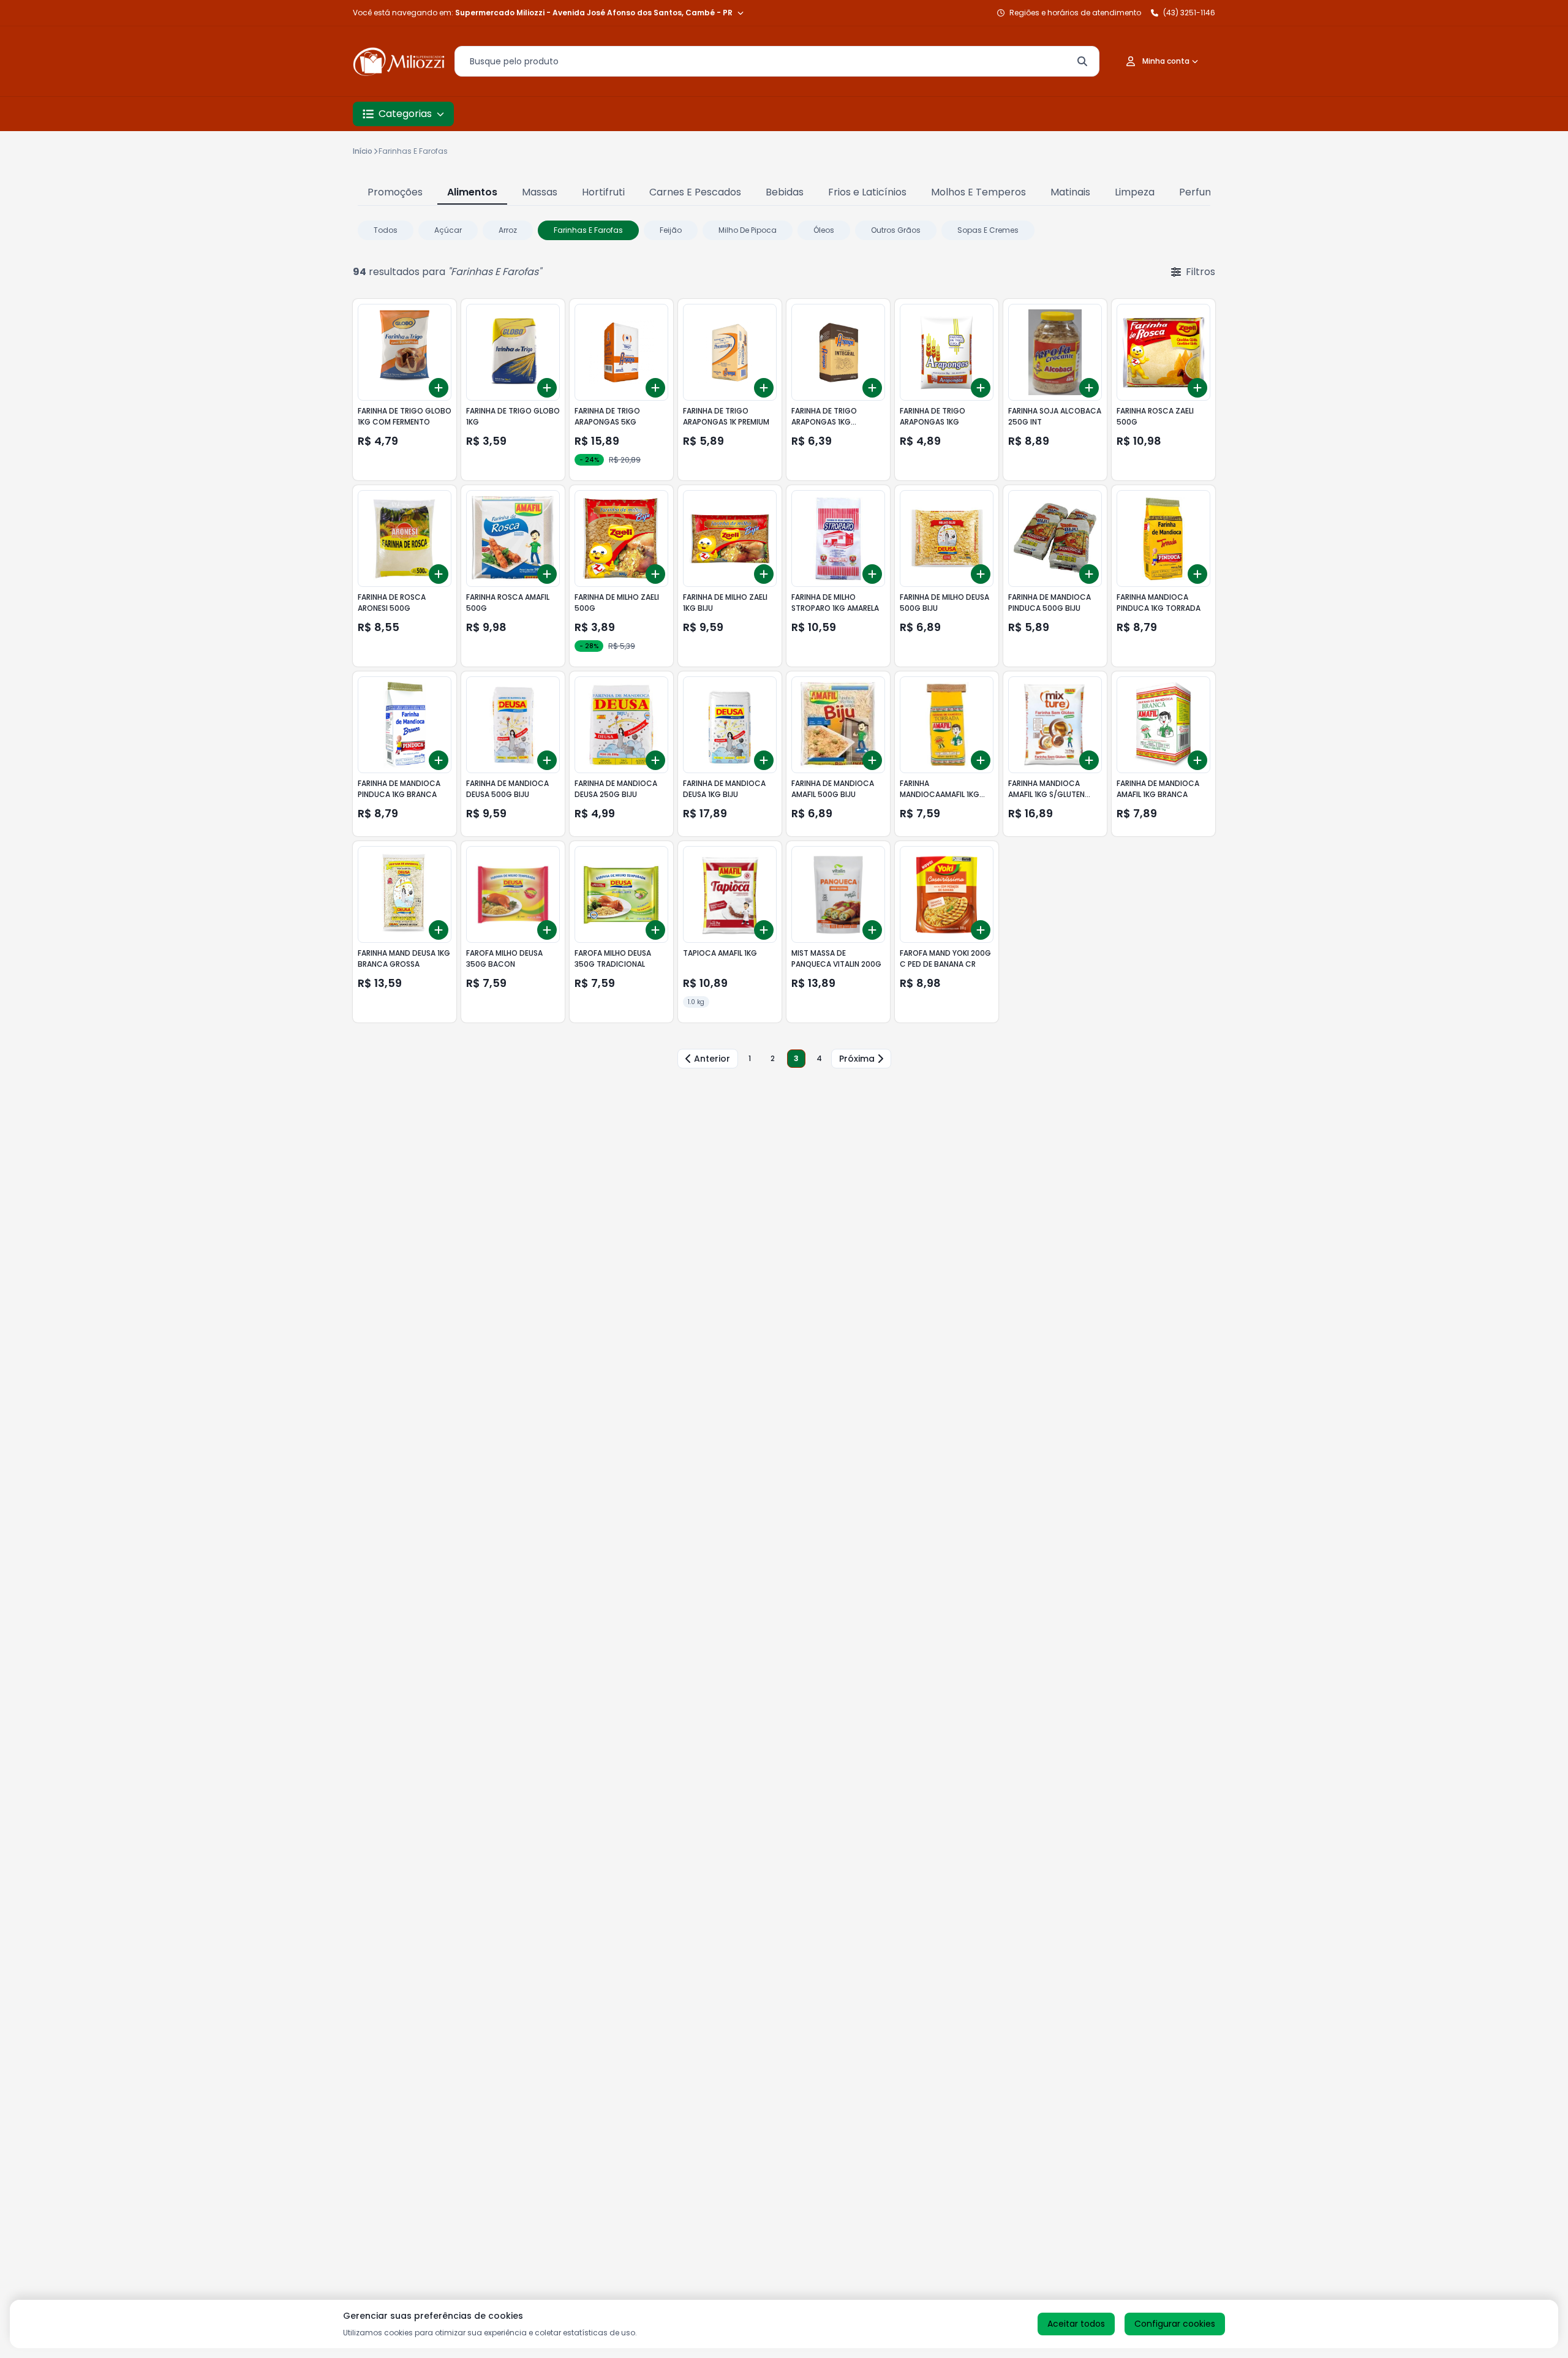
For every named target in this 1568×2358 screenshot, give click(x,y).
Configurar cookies (1175, 2324)
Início (363, 151)
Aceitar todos (1076, 2324)
